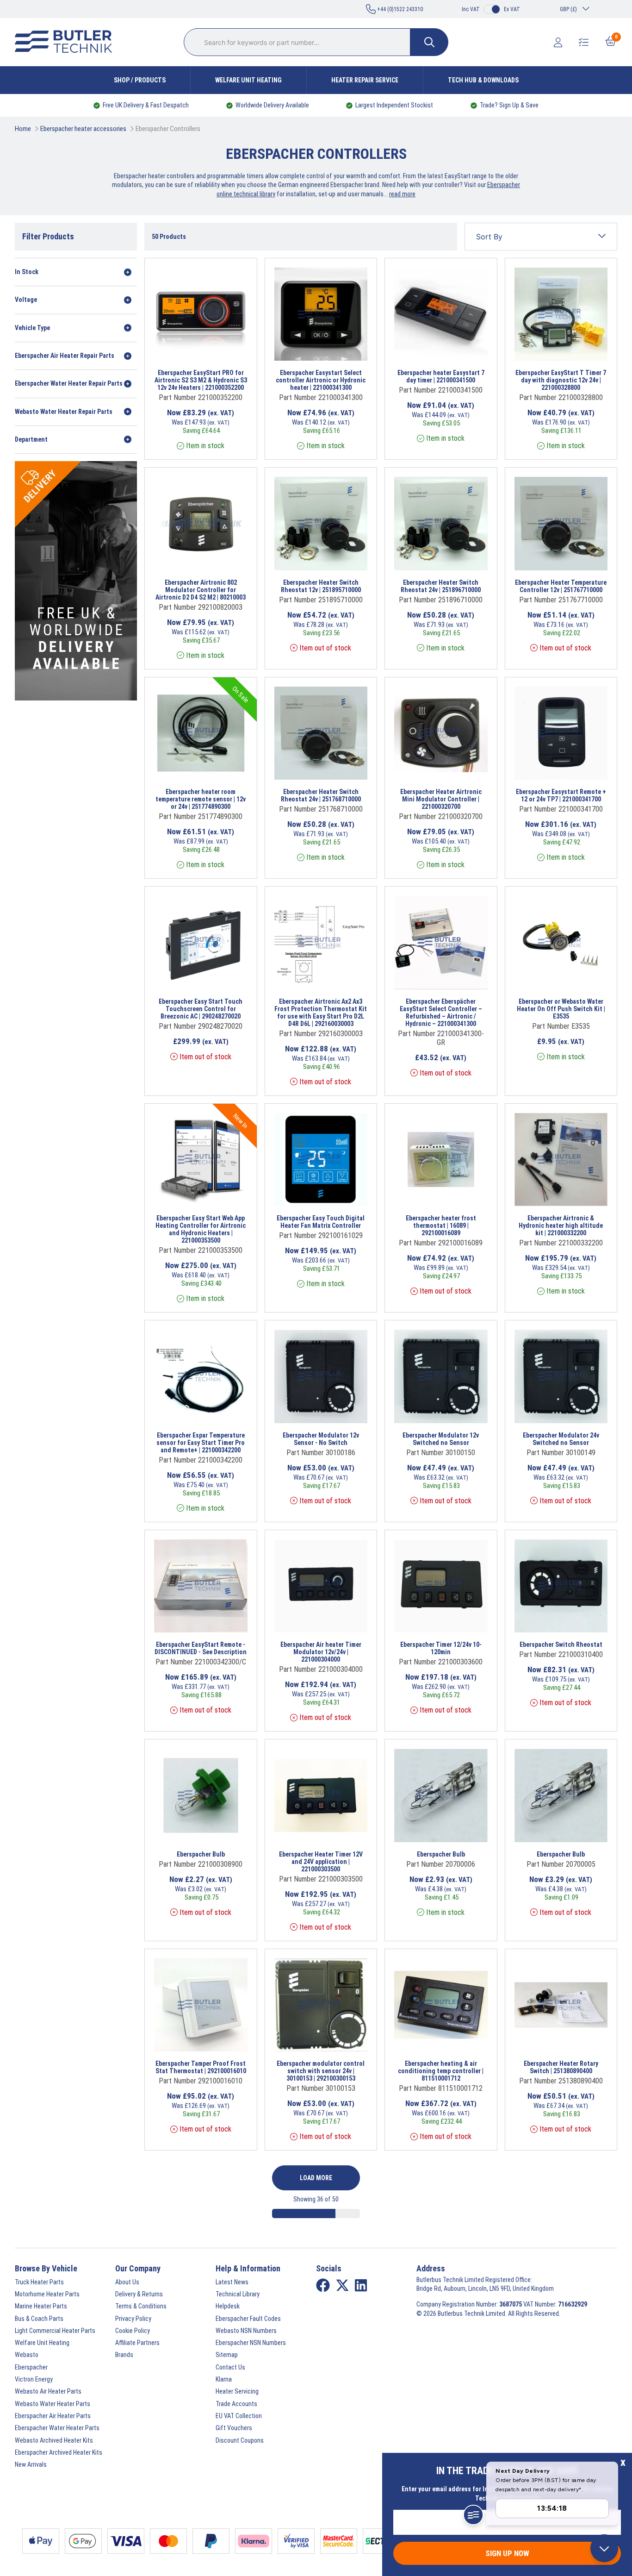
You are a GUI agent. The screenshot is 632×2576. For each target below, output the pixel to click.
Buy (227, 349)
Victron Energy (34, 2379)
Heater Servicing (237, 2391)
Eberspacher (31, 2367)
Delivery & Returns (139, 2294)
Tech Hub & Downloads (483, 80)
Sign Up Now (507, 2553)
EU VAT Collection (239, 2416)
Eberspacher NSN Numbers (251, 2343)
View (194, 349)
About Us (127, 2282)
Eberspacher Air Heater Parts (53, 2416)
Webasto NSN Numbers (246, 2331)
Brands (124, 2355)
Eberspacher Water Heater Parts (57, 2428)
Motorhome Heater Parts (47, 2294)
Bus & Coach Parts (39, 2319)
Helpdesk (228, 2306)
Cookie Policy (133, 2331)
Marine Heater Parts (41, 2306)
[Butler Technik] (67, 42)
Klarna (224, 2379)
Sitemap (227, 2355)
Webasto (27, 2355)
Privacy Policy (133, 2319)
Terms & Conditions (141, 2306)
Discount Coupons (240, 2440)
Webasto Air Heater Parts (48, 2391)
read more (402, 194)
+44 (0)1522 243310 (399, 9)
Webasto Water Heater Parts (53, 2404)
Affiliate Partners (137, 2343)
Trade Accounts (236, 2404)
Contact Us (230, 2367)
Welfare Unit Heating (248, 80)
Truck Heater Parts (39, 2282)
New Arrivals (31, 2464)
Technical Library (238, 2294)
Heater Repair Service (365, 80)
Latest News (232, 2282)
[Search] (429, 42)
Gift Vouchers (234, 2428)
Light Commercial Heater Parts (55, 2331)
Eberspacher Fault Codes (248, 2319)
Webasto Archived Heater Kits (54, 2440)
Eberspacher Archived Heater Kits (59, 2452)
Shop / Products (140, 80)
